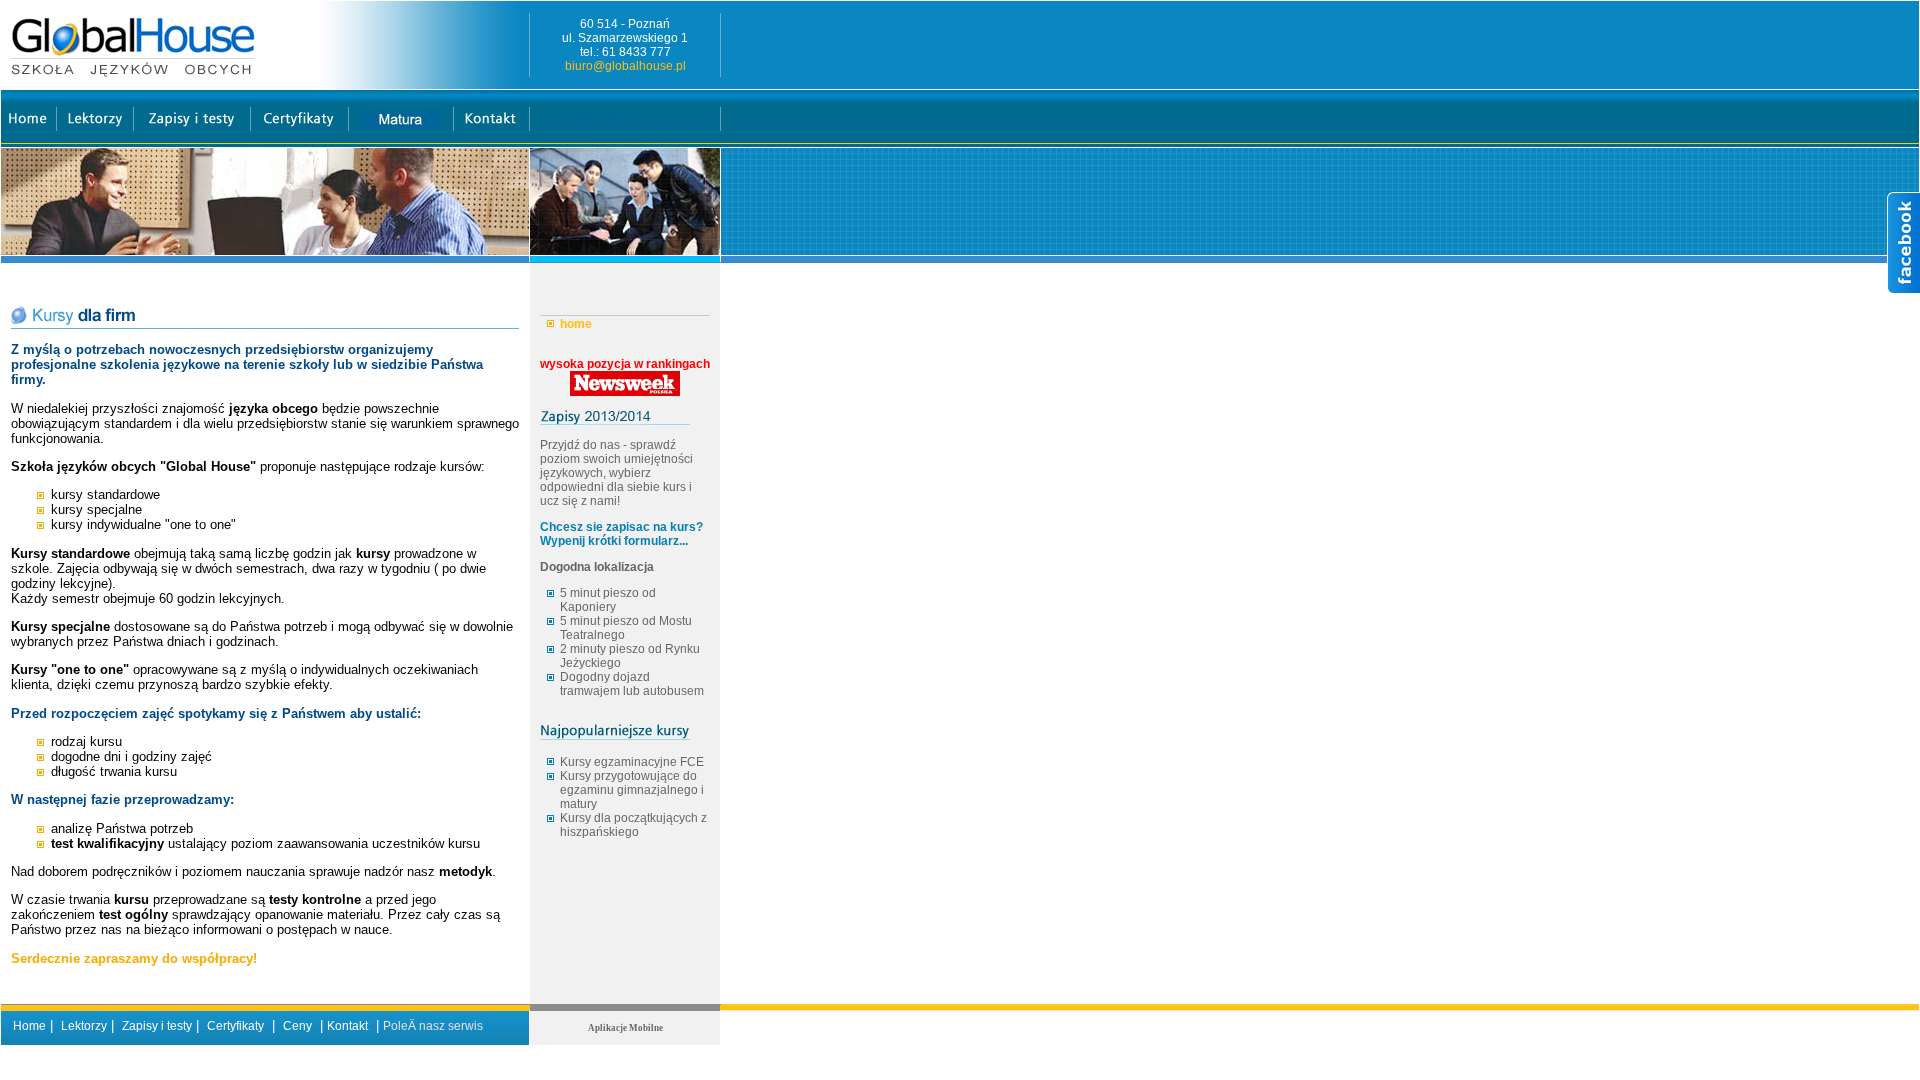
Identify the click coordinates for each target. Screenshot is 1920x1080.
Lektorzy (84, 1026)
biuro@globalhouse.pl (625, 66)
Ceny (297, 1026)
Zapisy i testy (157, 1026)
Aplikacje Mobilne (625, 1028)
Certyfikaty (235, 1026)
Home (29, 1026)
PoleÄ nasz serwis (433, 1026)
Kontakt (347, 1026)
